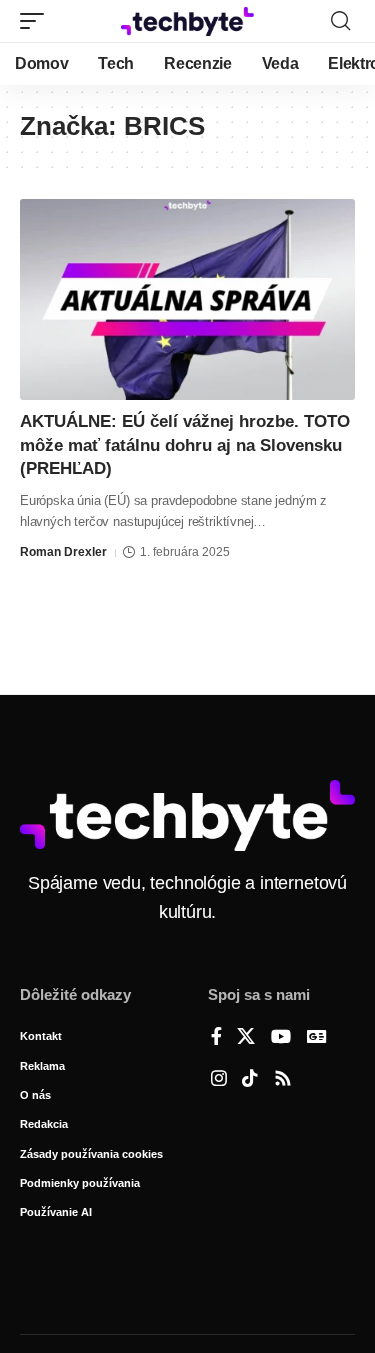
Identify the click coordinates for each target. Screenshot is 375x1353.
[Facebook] (216, 1038)
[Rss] (283, 1080)
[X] (246, 1038)
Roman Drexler (63, 552)
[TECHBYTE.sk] (188, 21)
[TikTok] (250, 1080)
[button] (37, 21)
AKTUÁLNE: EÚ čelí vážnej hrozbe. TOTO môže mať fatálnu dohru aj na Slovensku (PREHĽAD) (185, 445)
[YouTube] (281, 1038)
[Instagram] (219, 1080)
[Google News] (317, 1038)
